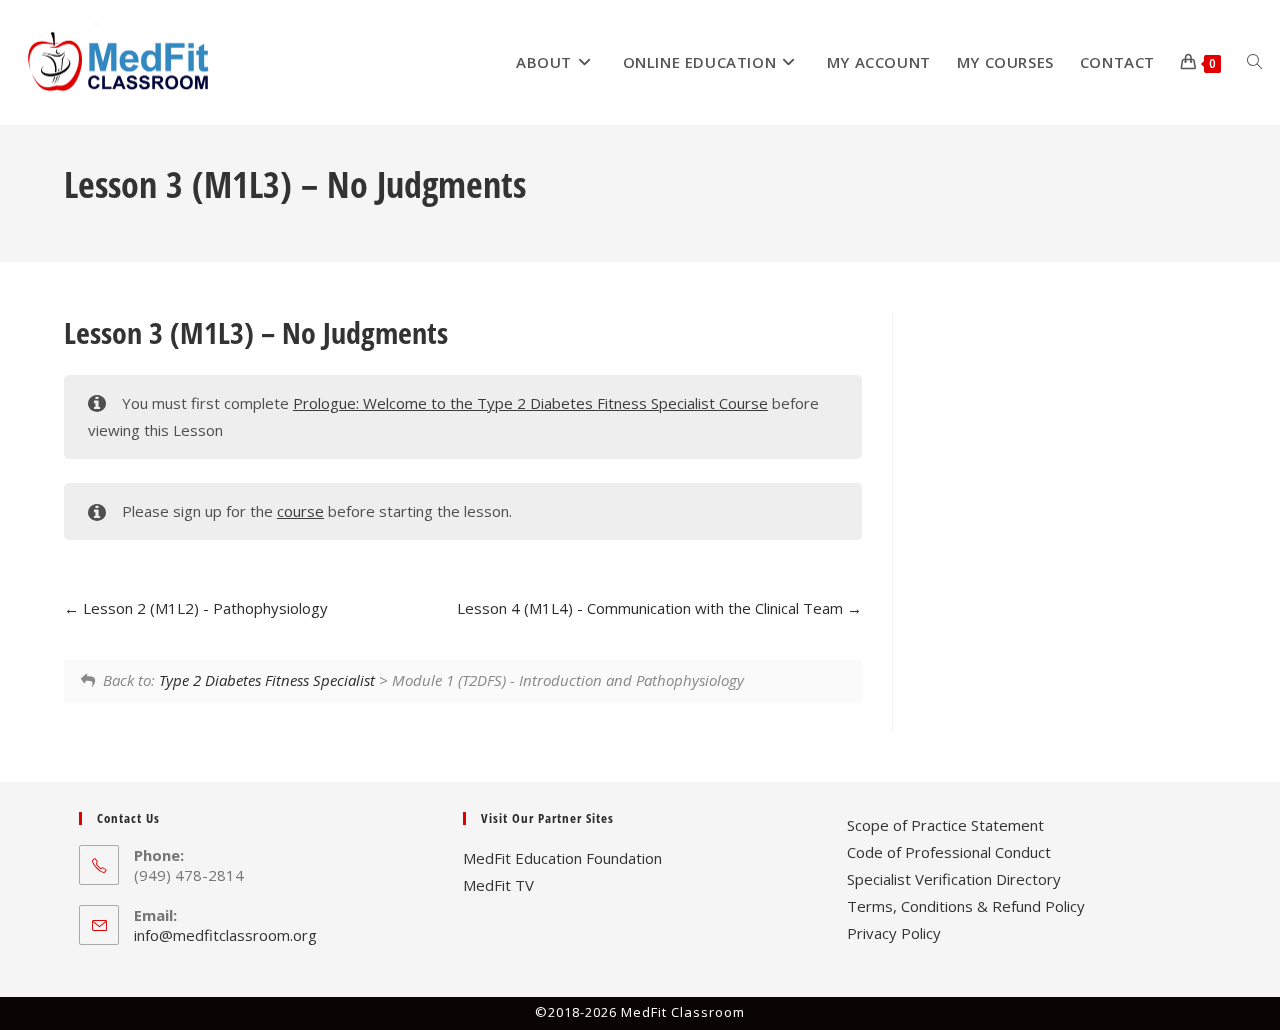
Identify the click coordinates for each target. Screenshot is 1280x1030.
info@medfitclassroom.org (225, 935)
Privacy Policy (894, 933)
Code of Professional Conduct (949, 852)
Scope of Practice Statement (945, 825)
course (300, 511)
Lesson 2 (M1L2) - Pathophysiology (203, 608)
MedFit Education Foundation (562, 858)
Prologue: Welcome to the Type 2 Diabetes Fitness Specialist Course (530, 403)
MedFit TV (498, 885)
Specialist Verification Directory (954, 879)
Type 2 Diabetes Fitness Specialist (267, 680)
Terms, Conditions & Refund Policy (966, 906)
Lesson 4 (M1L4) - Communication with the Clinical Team (652, 608)
